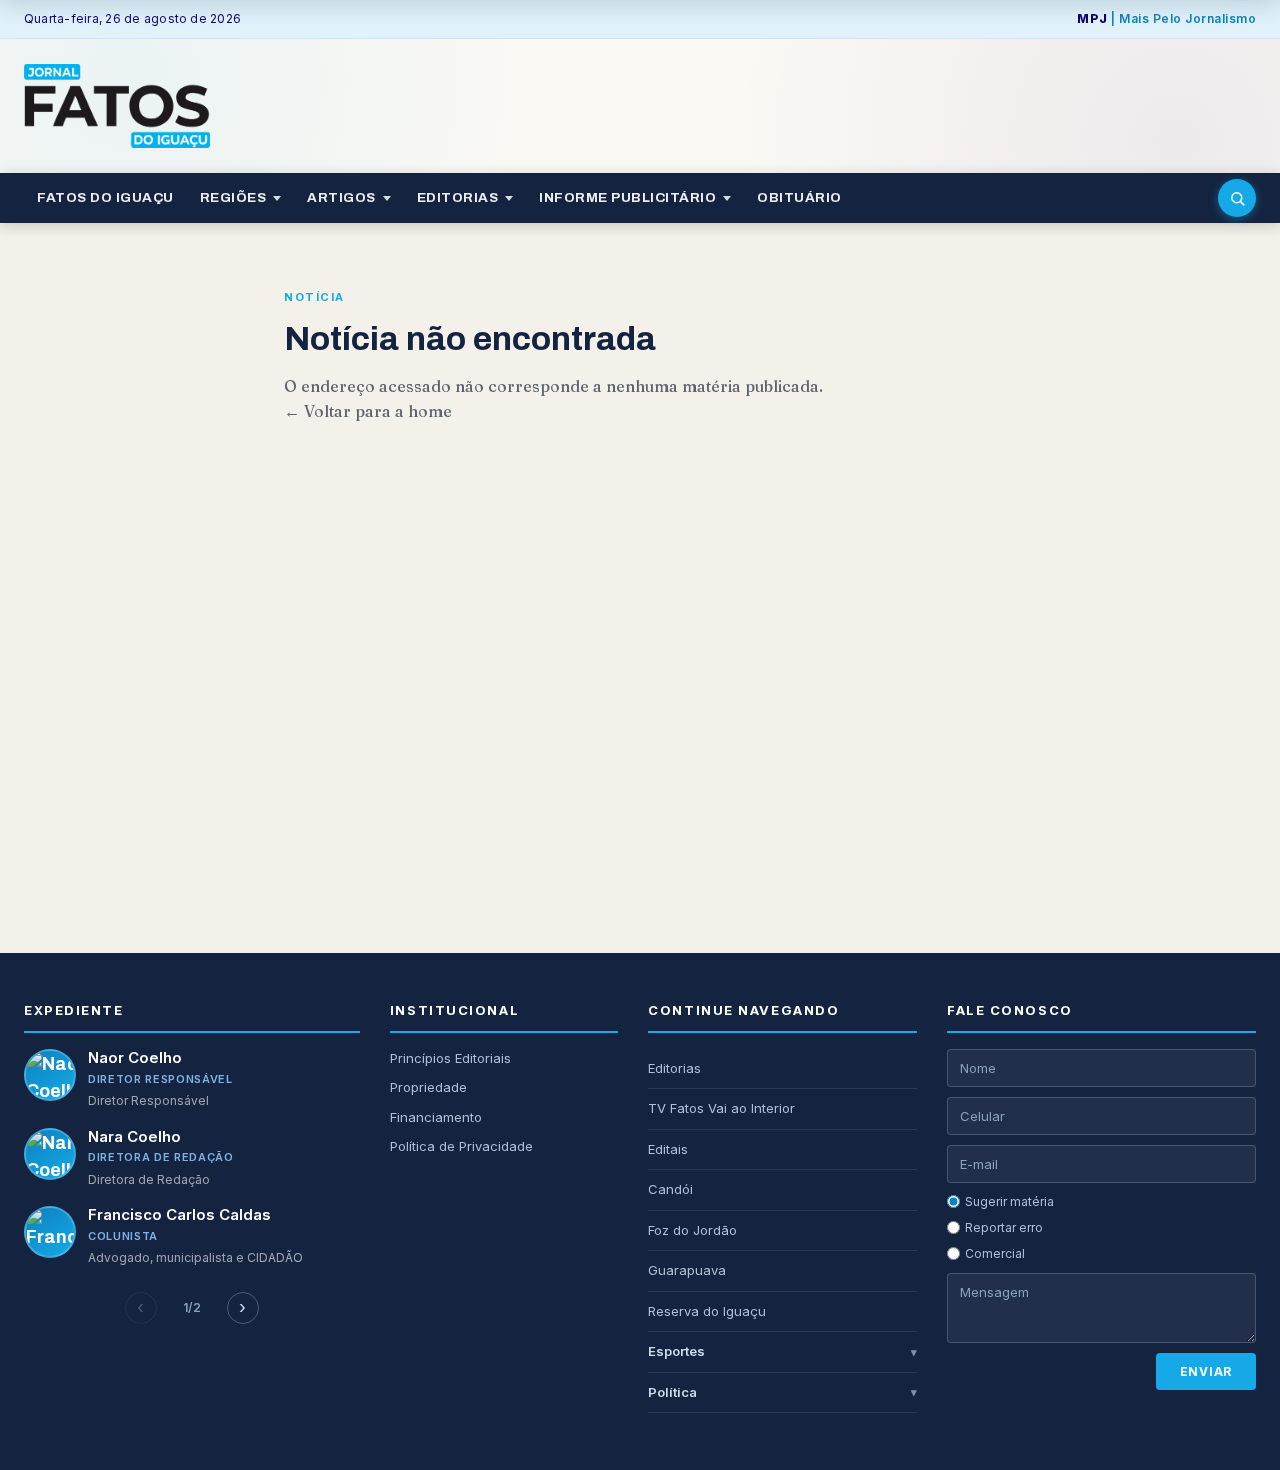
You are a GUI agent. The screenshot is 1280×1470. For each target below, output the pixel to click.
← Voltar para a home (368, 411)
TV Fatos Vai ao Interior (721, 1108)
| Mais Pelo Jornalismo (1166, 18)
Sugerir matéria (1009, 1201)
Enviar (1206, 1371)
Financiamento (436, 1117)
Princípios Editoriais (450, 1058)
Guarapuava (687, 1270)
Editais (668, 1149)
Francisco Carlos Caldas (179, 1214)
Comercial (995, 1253)
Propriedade (428, 1087)
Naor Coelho (135, 1057)
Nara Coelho (134, 1136)
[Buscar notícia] (1237, 198)
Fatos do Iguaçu (105, 197)
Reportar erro (1004, 1227)
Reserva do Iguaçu (707, 1311)
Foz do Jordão (692, 1230)
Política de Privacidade (461, 1146)
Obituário (799, 197)
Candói (670, 1189)
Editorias (674, 1068)
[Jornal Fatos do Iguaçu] (117, 106)
